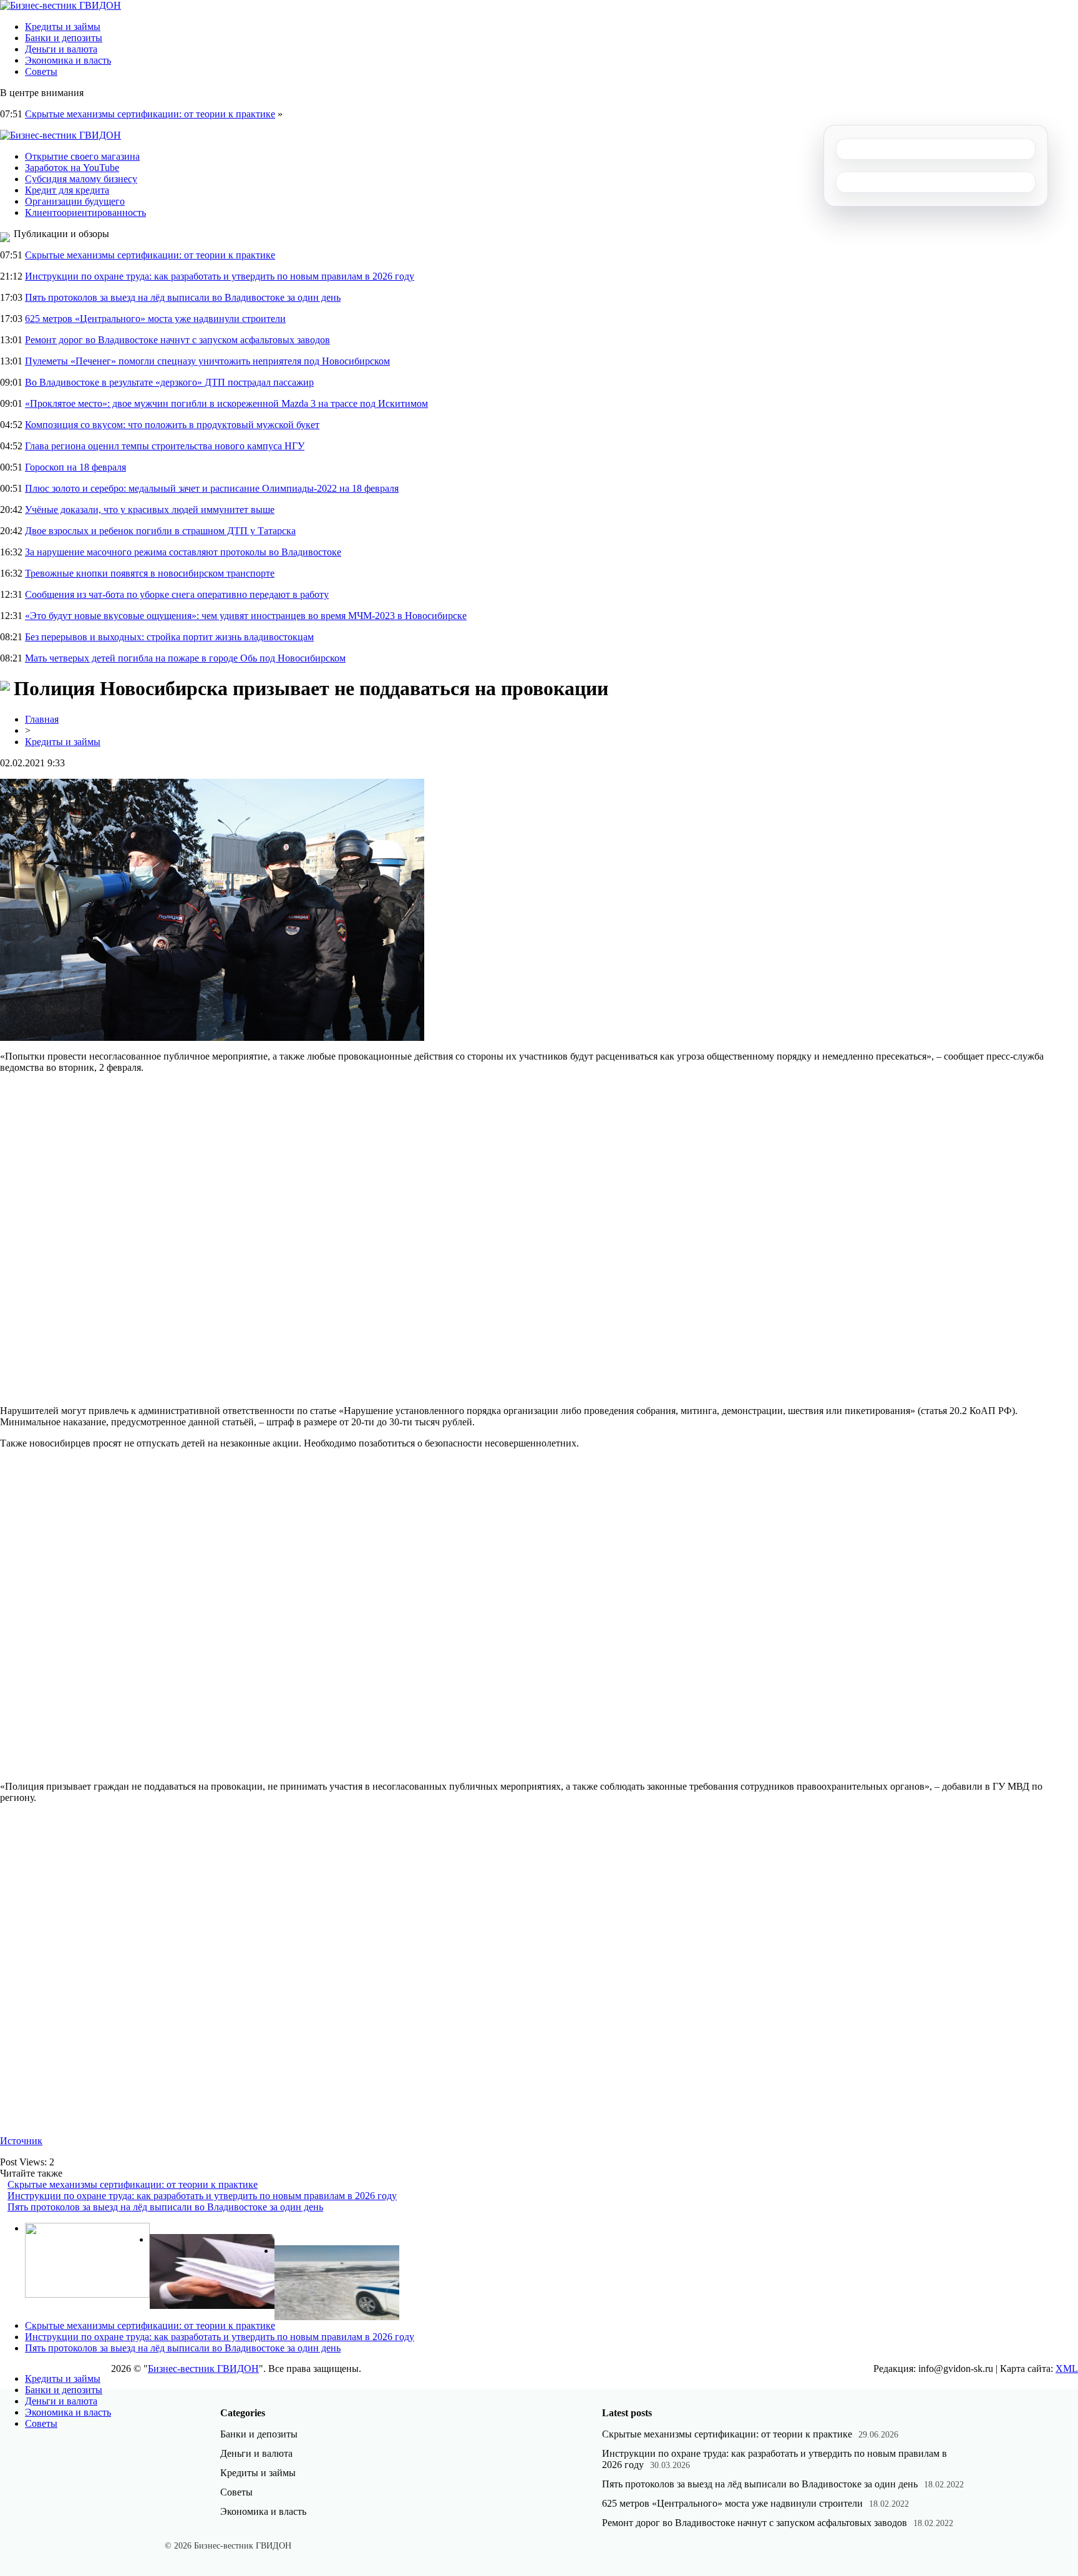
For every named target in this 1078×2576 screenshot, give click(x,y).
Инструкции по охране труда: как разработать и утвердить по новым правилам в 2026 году (220, 276)
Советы (41, 71)
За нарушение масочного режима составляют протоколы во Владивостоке (183, 552)
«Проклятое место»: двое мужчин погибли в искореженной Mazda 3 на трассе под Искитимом (226, 403)
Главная (42, 719)
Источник (21, 2141)
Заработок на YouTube (72, 168)
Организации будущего (75, 201)
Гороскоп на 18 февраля (75, 467)
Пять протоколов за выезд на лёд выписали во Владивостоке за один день (183, 297)
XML (1067, 2369)
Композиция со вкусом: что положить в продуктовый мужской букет (172, 425)
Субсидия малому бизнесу (81, 179)
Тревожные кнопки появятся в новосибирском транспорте (150, 573)
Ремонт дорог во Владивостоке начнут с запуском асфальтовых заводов (177, 340)
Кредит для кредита (67, 190)
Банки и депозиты (64, 38)
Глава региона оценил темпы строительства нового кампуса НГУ (165, 446)
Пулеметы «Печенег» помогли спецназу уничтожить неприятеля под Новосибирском (207, 361)
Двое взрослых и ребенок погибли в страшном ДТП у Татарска (160, 531)
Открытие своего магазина (82, 156)
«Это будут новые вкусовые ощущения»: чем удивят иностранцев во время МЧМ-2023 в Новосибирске (246, 616)
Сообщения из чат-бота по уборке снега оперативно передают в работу (177, 594)
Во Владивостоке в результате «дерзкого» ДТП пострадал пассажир (169, 382)
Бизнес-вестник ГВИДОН (203, 2369)
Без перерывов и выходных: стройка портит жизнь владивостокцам (169, 637)
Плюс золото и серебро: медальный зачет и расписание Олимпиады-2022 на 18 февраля (212, 488)
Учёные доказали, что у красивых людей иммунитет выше (150, 510)
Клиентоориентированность (85, 212)
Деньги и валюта (61, 49)
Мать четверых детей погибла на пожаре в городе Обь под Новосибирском (185, 658)
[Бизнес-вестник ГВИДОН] (61, 5)
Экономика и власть (68, 60)
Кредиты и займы (63, 27)
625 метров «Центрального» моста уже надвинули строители (155, 319)
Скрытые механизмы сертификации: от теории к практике (150, 114)
